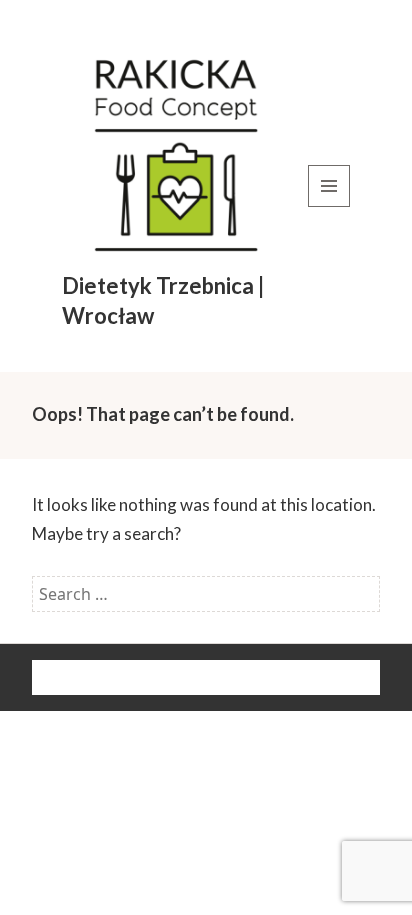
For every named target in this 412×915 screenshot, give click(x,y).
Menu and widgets (329, 206)
